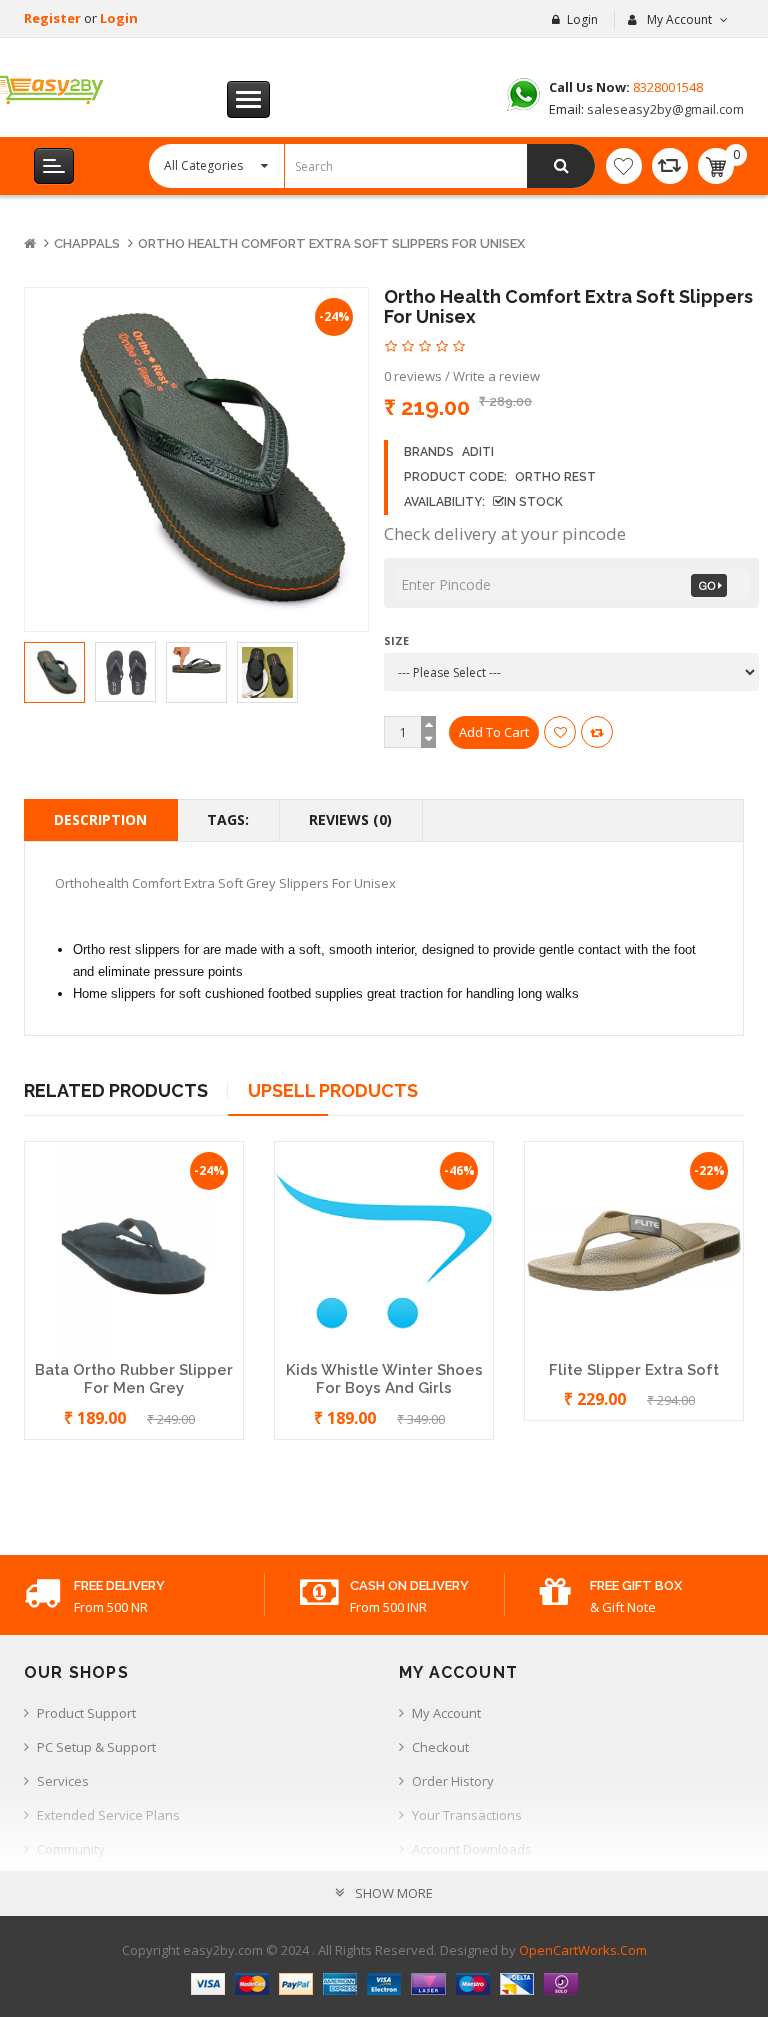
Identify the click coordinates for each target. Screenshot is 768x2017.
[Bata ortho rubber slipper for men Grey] (134, 1249)
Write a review (496, 376)
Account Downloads (472, 1849)
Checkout (440, 1747)
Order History (453, 1781)
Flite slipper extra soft (634, 1370)
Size (396, 640)
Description (100, 819)
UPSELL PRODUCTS (333, 1090)
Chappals (87, 243)
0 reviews (413, 376)
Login (119, 18)
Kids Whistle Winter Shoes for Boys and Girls (384, 1379)
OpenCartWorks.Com (583, 1950)
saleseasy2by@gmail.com (664, 109)
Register (54, 18)
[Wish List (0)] (624, 166)
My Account (446, 1713)
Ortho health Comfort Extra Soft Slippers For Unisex (331, 243)
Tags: (228, 819)
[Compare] (670, 166)
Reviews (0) (350, 819)
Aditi (478, 452)
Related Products (116, 1090)
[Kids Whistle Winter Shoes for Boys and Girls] (384, 1249)
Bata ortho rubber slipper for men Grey (134, 1379)
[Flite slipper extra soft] (634, 1249)
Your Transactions (467, 1815)
